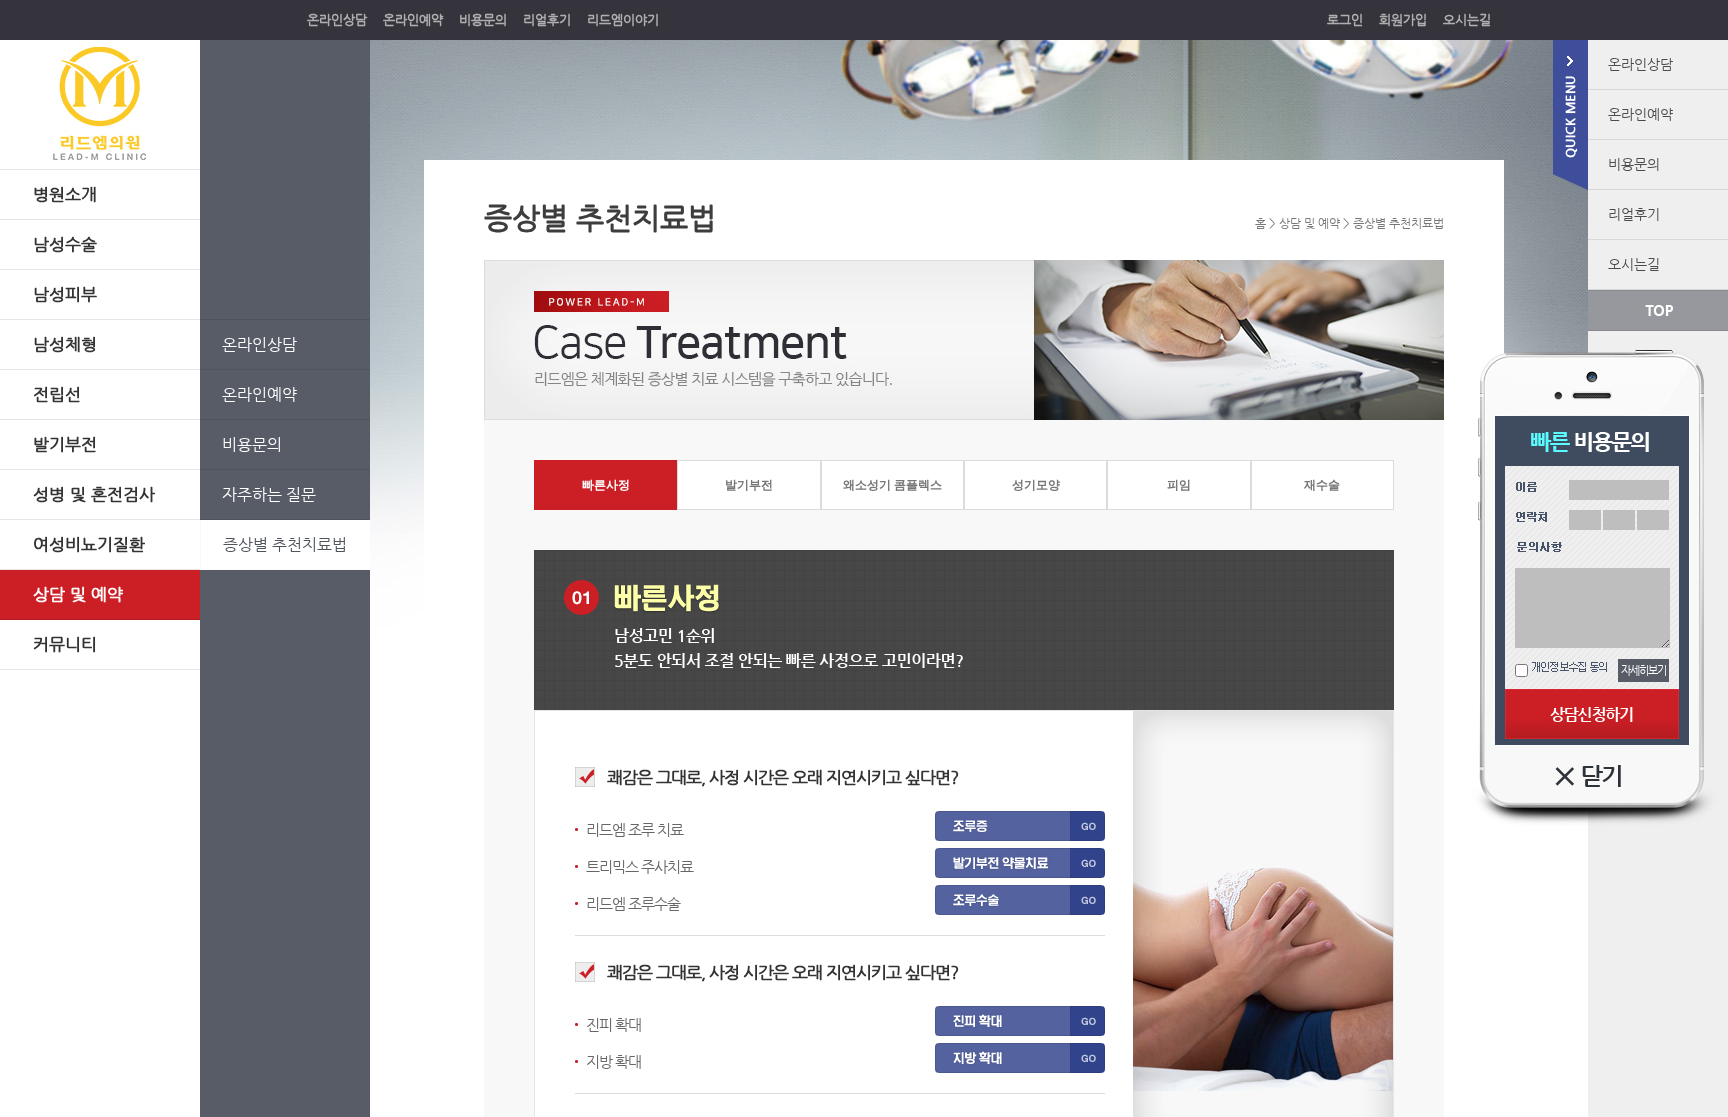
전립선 (57, 394)
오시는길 (1467, 19)
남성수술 (65, 244)
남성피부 (65, 294)
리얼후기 (547, 19)
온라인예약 (413, 19)
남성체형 (65, 344)
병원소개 (65, 194)
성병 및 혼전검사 (94, 494)
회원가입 (1403, 19)
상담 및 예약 (78, 594)
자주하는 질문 (269, 494)
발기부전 (65, 444)
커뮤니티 (65, 644)
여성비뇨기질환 (89, 544)
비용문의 (483, 19)
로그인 (1345, 19)
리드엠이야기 (623, 19)
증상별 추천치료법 (285, 544)
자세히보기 (1643, 670)
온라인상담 (337, 19)
